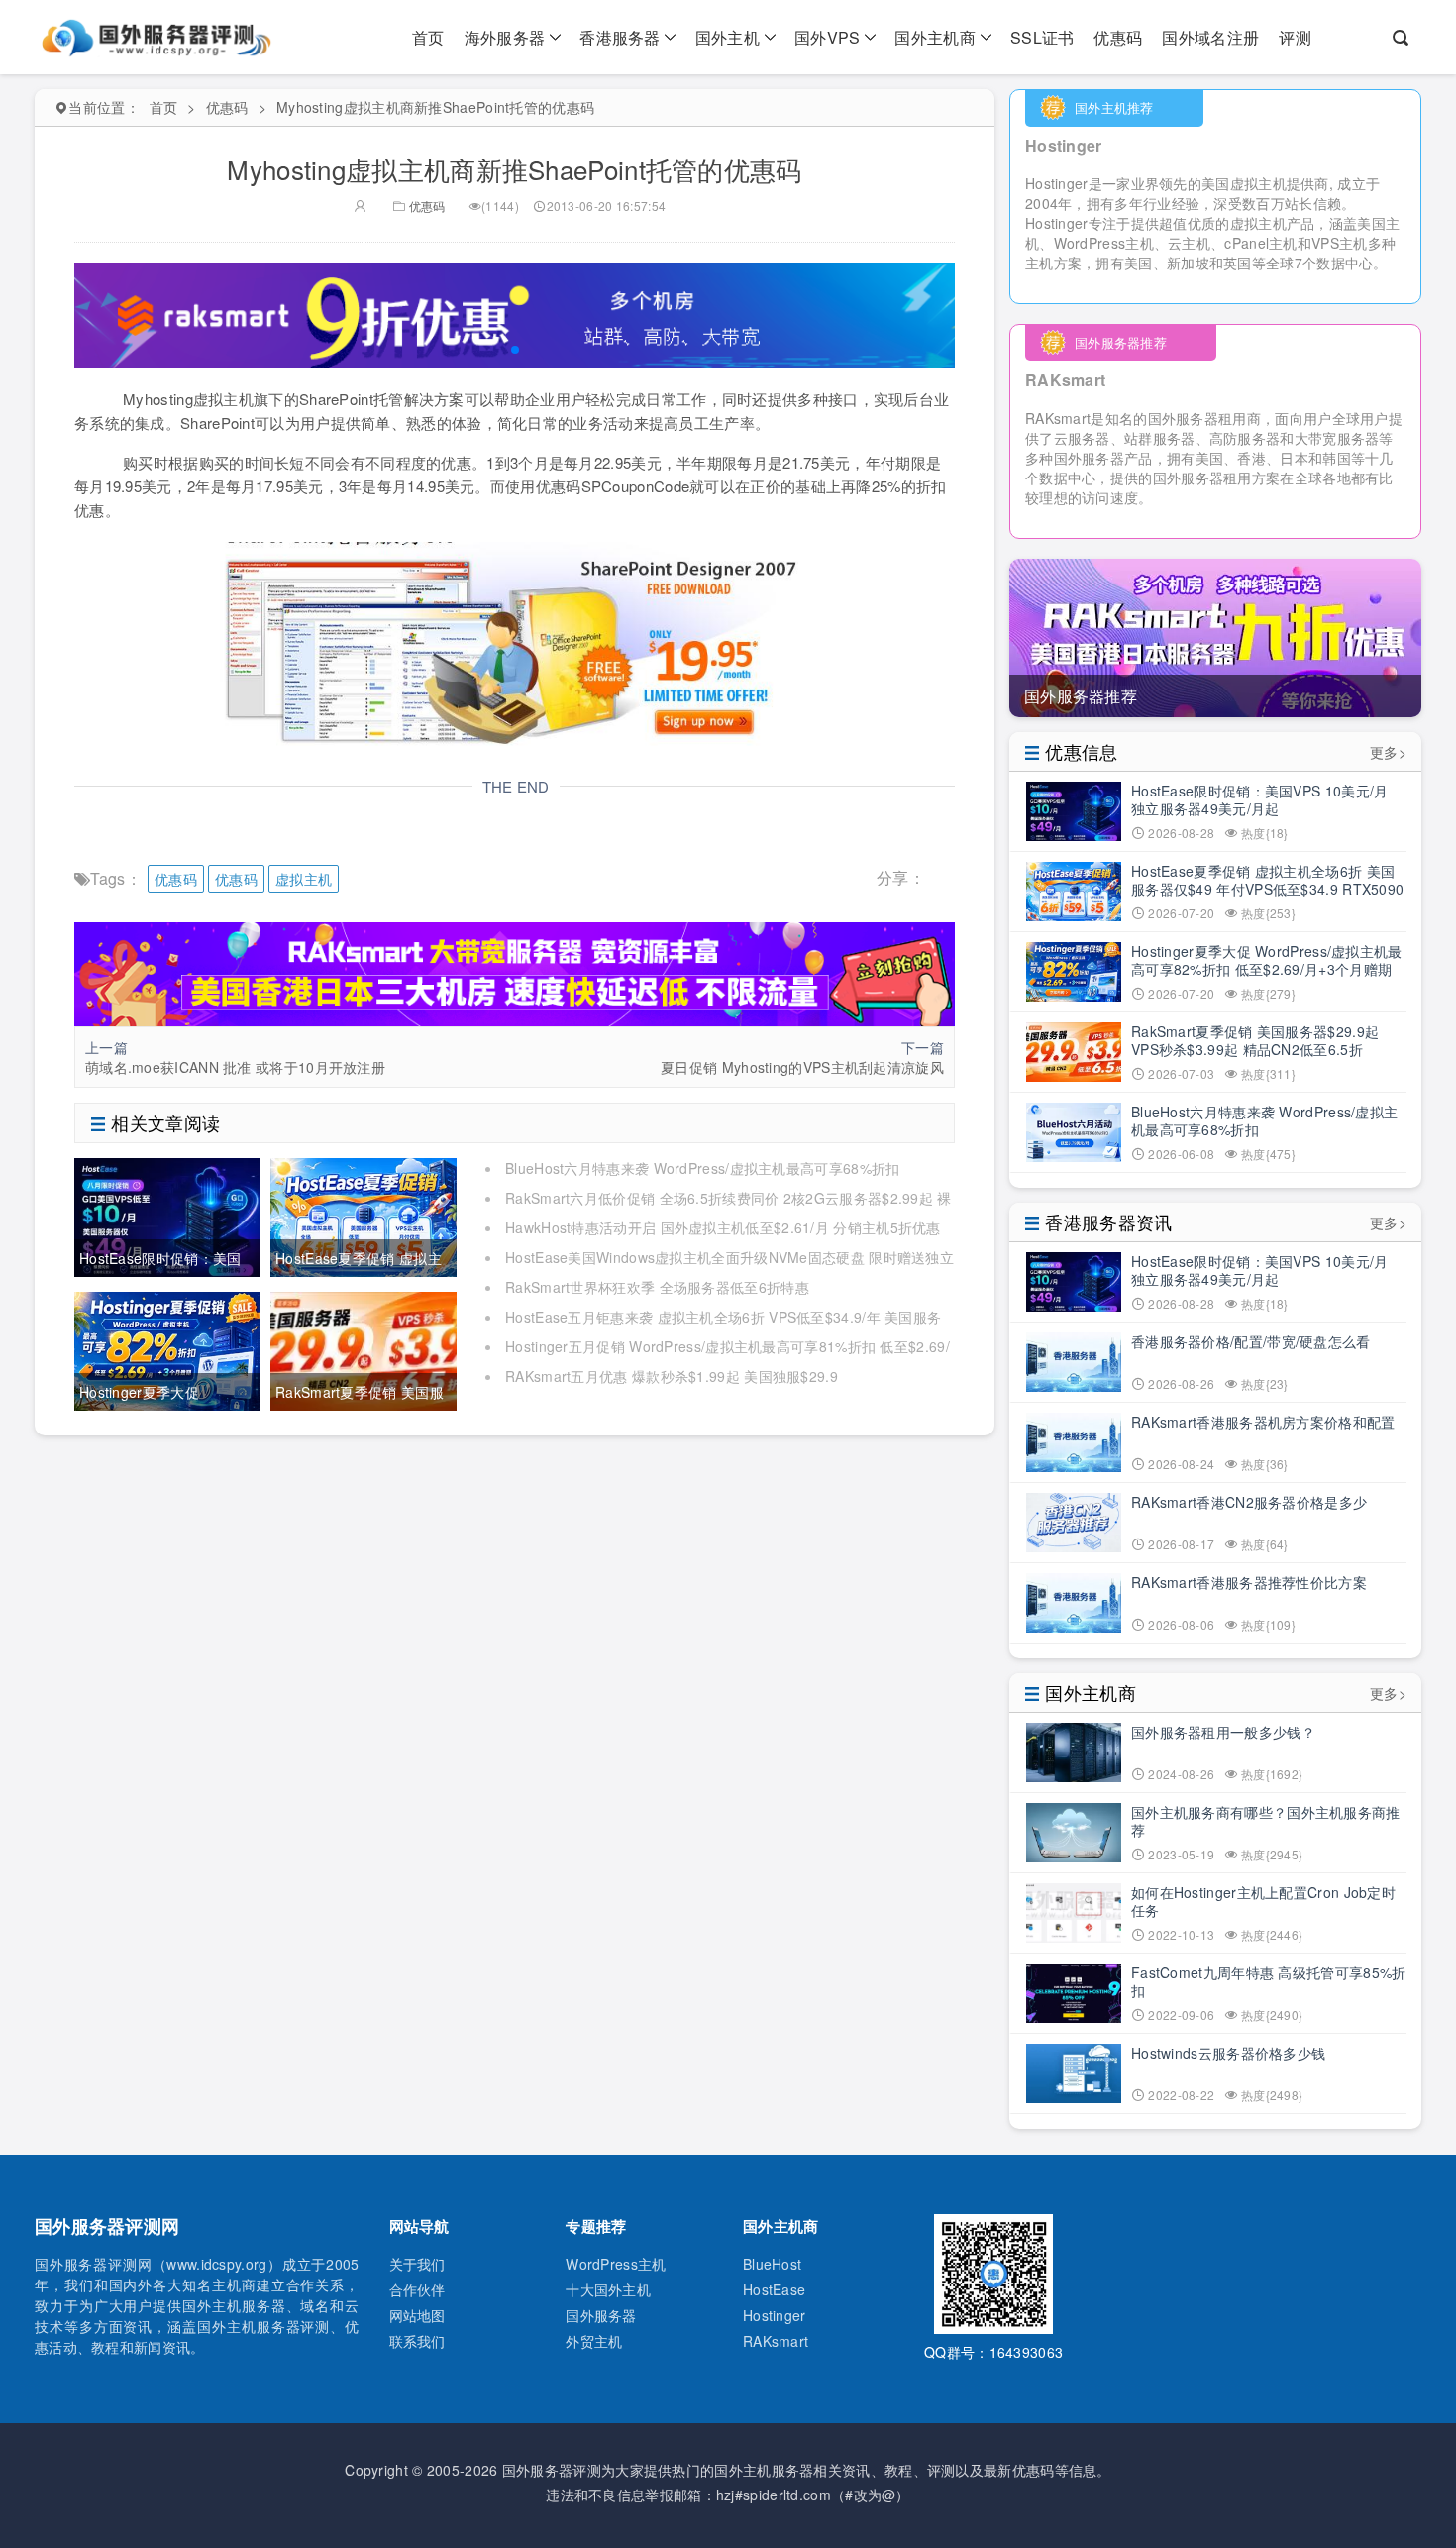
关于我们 (417, 2264)
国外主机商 (935, 37)
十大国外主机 (608, 2289)
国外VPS (828, 37)
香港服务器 (620, 37)
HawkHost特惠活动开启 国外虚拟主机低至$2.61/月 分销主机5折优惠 (723, 1227)
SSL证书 (1042, 37)
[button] (515, 350)
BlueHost (772, 2264)
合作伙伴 (417, 2289)
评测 (1295, 37)
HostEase (774, 2289)
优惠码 (1118, 37)
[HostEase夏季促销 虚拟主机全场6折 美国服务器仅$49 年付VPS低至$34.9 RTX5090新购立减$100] (364, 1216)
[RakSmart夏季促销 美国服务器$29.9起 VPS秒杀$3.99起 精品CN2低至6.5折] (364, 1349)
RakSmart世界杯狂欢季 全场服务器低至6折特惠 (657, 1287)
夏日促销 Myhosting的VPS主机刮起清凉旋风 (802, 1067)
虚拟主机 (304, 879)
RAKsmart (776, 2341)
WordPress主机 (616, 2264)
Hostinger (775, 2315)
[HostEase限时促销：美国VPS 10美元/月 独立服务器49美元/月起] (167, 1216)
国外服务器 (601, 2315)
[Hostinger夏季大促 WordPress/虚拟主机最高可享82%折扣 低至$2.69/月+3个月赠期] (167, 1349)
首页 (428, 37)
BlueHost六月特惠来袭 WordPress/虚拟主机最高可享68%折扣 (702, 1168)
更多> (1388, 752)
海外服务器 (505, 37)
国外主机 (728, 37)
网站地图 (417, 2315)
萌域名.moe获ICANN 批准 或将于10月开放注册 (235, 1067)
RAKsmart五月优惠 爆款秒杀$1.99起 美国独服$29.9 (672, 1376)
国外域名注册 (1210, 37)
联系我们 (417, 2341)
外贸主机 (594, 2341)
